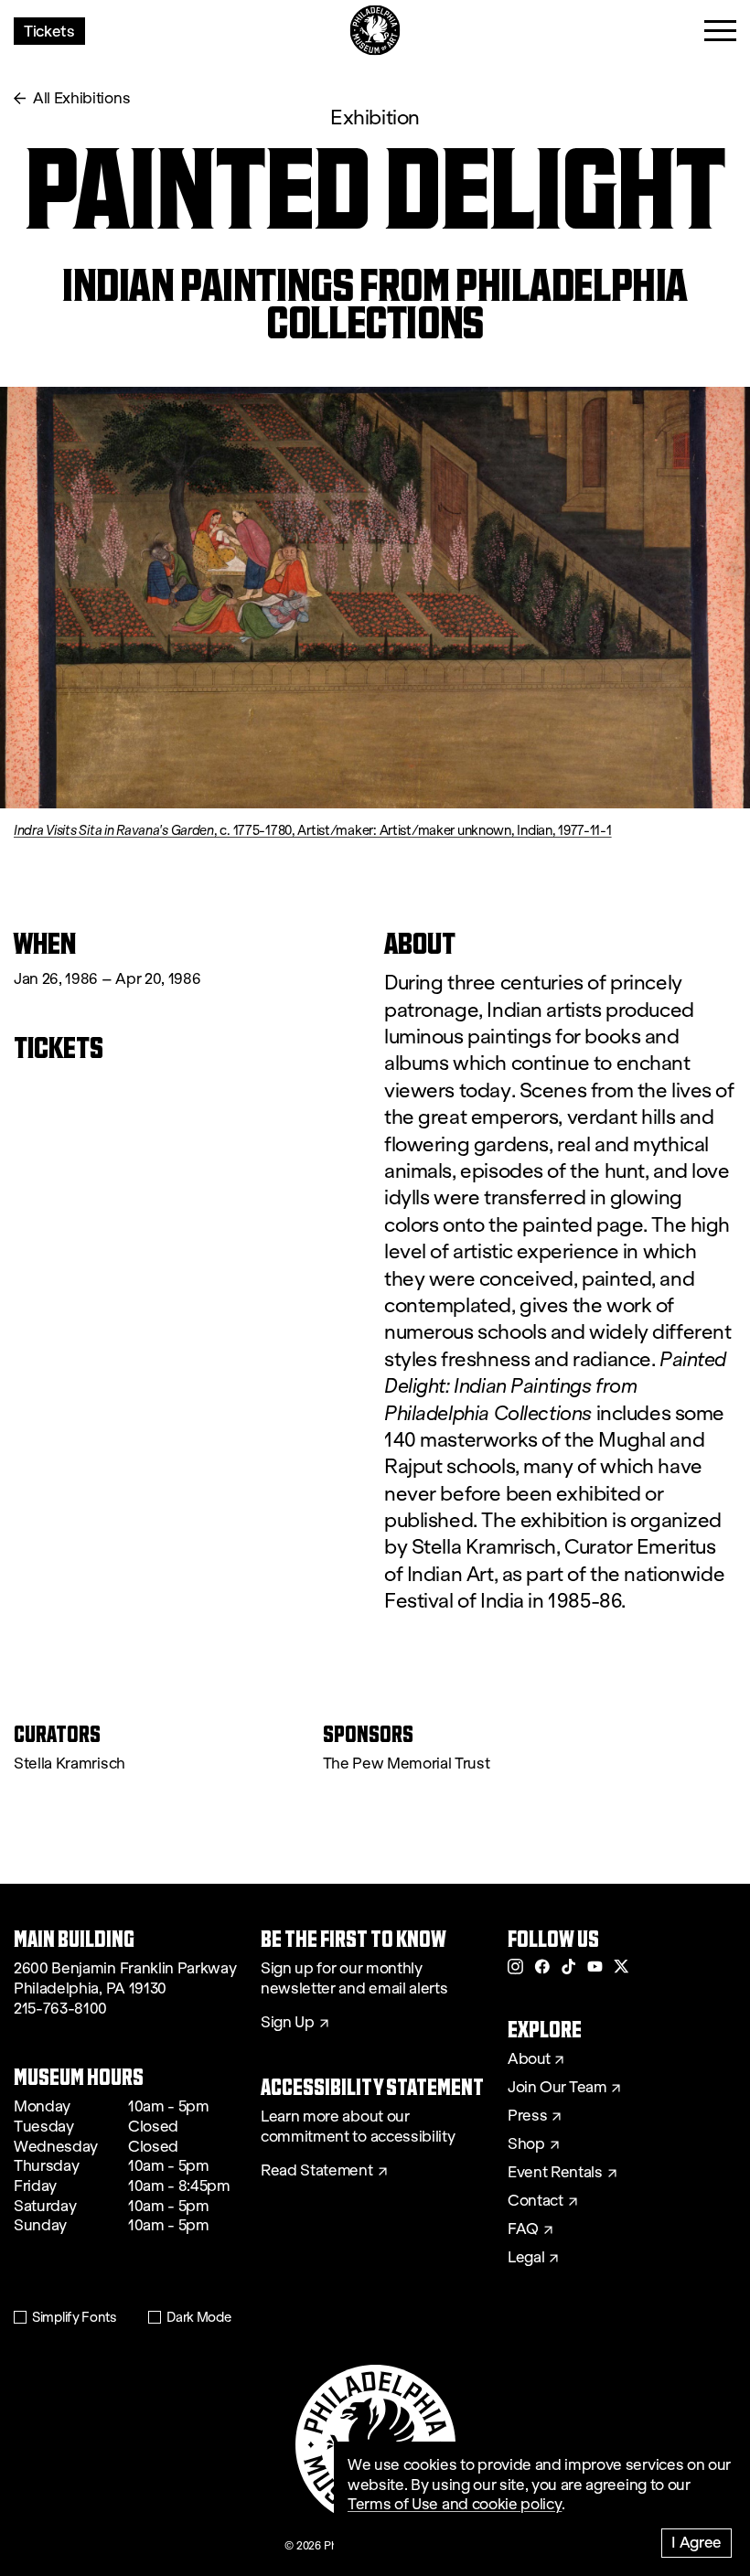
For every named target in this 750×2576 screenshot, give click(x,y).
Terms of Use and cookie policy (455, 2504)
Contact (536, 2201)
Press (527, 2116)
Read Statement (317, 2171)
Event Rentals (555, 2173)
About (529, 2059)
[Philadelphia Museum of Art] (375, 31)
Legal (526, 2258)
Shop (526, 2144)
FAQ (523, 2229)
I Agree (696, 2542)
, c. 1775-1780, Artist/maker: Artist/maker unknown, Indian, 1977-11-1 (313, 830)
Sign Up (288, 2023)
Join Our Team (557, 2088)
